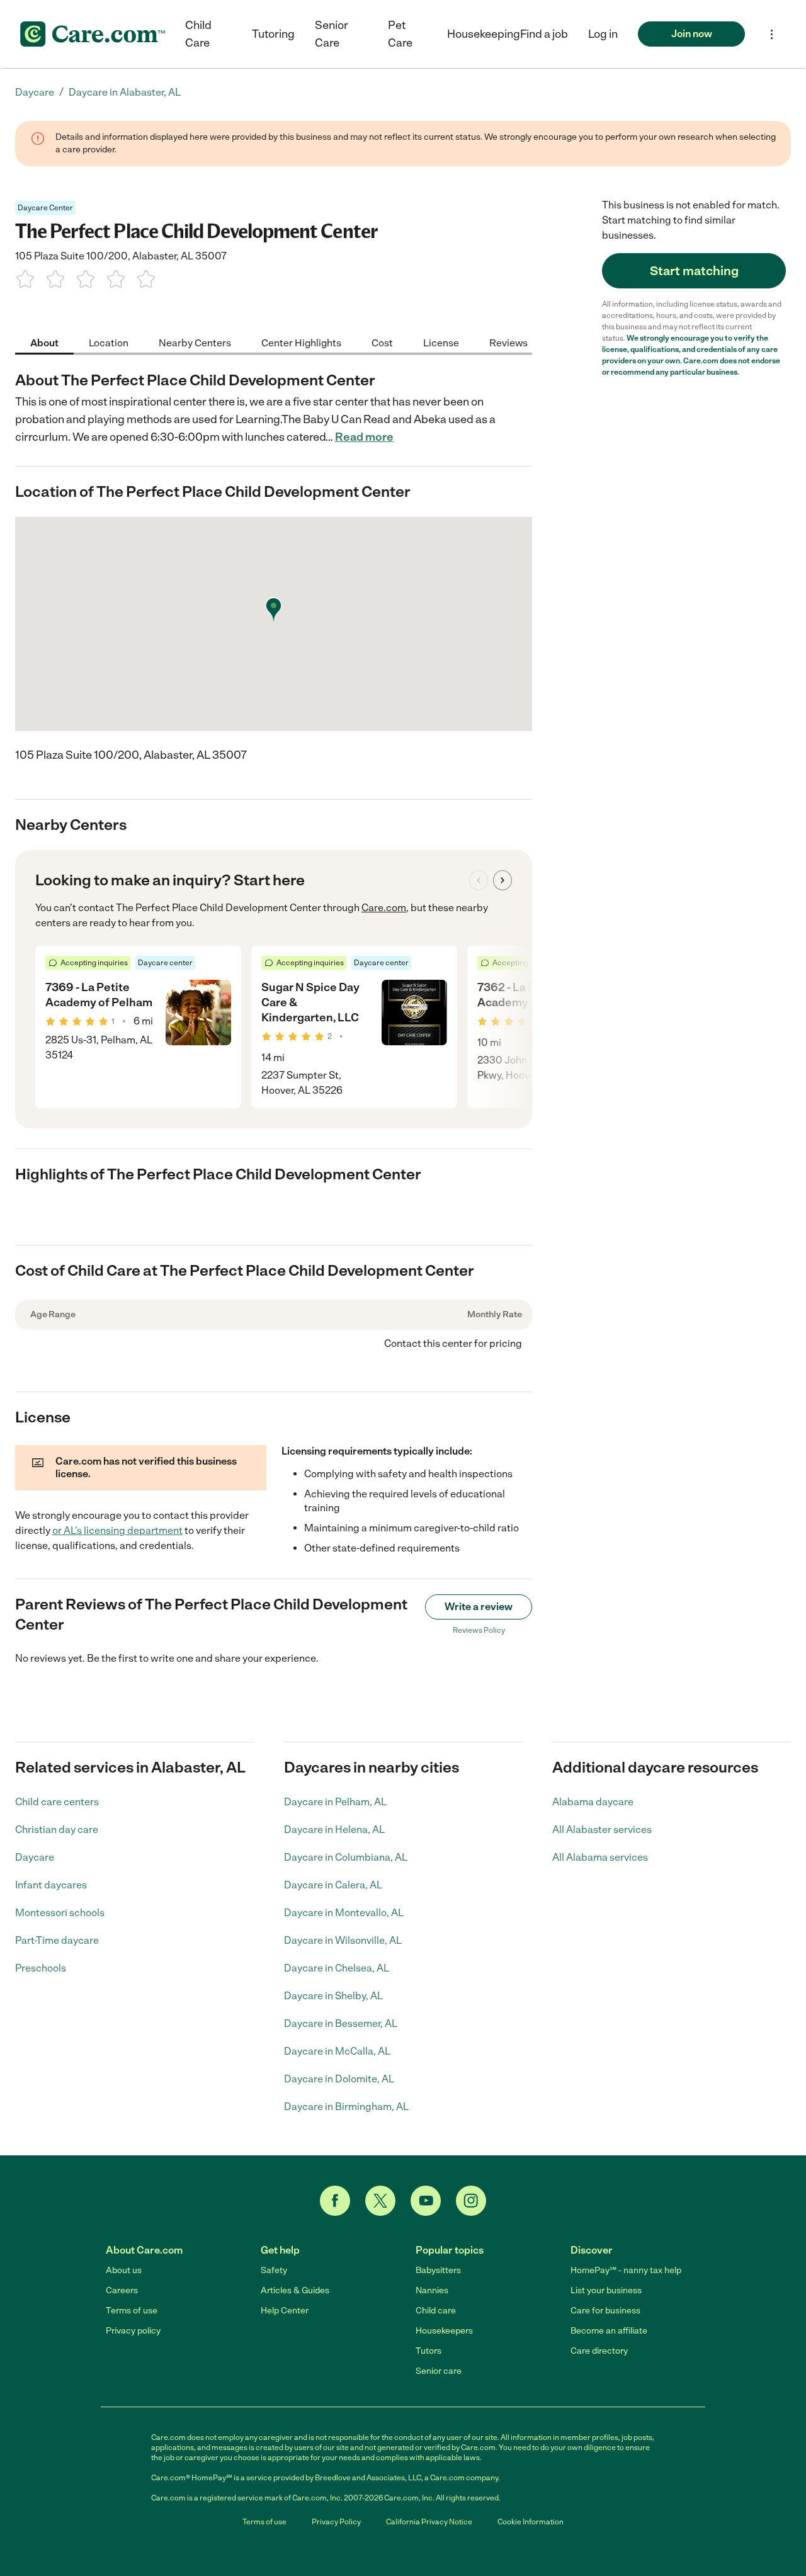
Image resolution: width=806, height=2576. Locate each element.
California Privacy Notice (429, 2522)
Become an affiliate (609, 2331)
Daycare (35, 1857)
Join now (692, 34)
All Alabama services (600, 1857)
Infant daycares (51, 1885)
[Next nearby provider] (502, 880)
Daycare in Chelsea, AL (337, 1968)
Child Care (198, 34)
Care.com (384, 908)
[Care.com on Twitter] (380, 2201)
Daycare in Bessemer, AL (341, 2023)
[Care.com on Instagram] (471, 2201)
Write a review (479, 1607)
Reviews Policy (479, 1630)
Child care (436, 2311)
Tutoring (273, 34)
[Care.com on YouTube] (426, 2201)
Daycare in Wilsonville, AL (343, 1940)
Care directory (599, 2351)
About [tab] (44, 342)
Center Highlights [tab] (301, 342)
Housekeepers (444, 2331)
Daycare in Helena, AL (334, 1830)
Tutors (429, 2351)
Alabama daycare (593, 1802)
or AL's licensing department (117, 1530)
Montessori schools (60, 1913)
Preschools (41, 1968)
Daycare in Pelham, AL (335, 1802)
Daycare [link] (35, 92)
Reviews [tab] (508, 342)
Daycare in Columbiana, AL (346, 1857)
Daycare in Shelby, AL (333, 1996)
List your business (606, 2290)
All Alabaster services (602, 1830)
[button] (603, 34)
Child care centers (57, 1802)
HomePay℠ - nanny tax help (626, 2270)
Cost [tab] (382, 342)
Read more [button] (364, 437)
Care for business (605, 2311)
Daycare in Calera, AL (333, 1885)
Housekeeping (484, 34)
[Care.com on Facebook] (335, 2201)
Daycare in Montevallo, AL (344, 1913)
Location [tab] (109, 342)
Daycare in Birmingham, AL (346, 2107)
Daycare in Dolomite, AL (339, 2079)
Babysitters (438, 2270)
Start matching (694, 271)
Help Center (285, 2311)
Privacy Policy (336, 2522)
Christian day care (57, 1830)
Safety (274, 2270)
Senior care (439, 2371)
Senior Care (332, 34)
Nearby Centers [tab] (195, 342)
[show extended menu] (772, 34)
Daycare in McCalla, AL (337, 2051)
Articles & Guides (295, 2290)
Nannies (432, 2290)
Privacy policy (133, 2331)
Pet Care (400, 34)
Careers (122, 2290)
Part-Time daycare (57, 1940)
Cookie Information (531, 2522)
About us (124, 2270)
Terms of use (132, 2311)
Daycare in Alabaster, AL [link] (125, 92)
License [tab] (441, 342)
